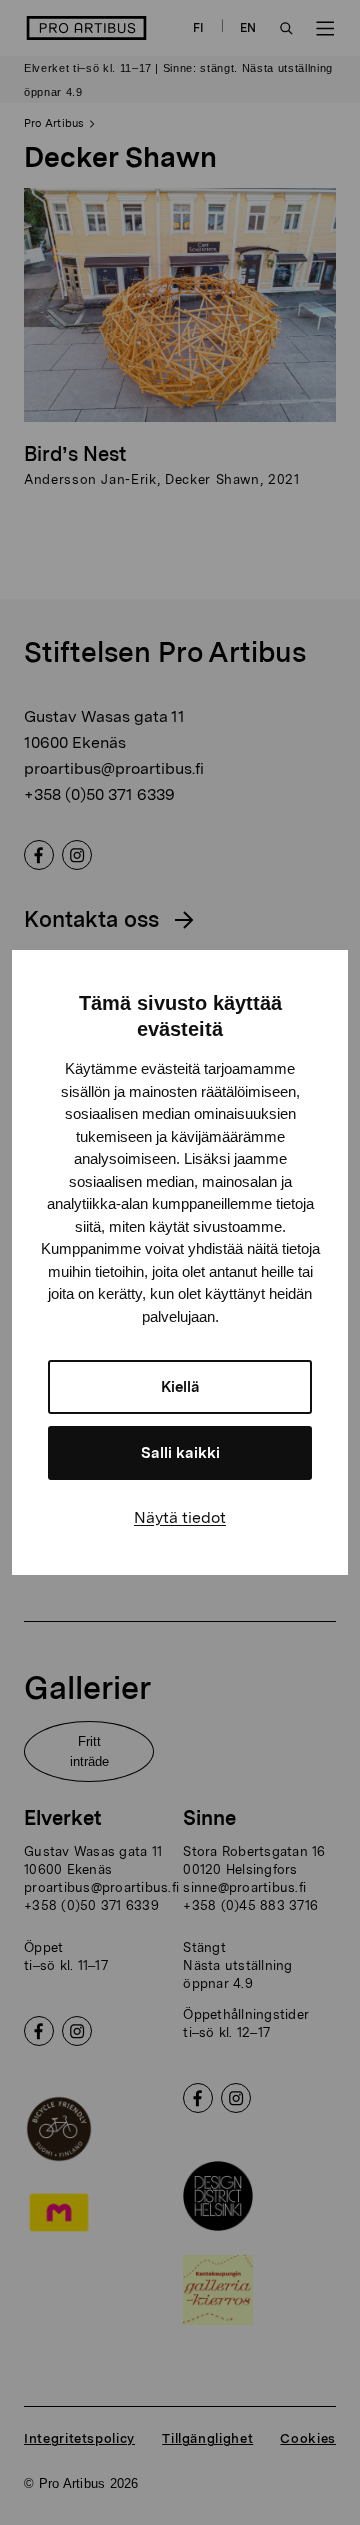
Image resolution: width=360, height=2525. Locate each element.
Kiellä (180, 1387)
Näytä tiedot (180, 1517)
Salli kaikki (180, 1453)
